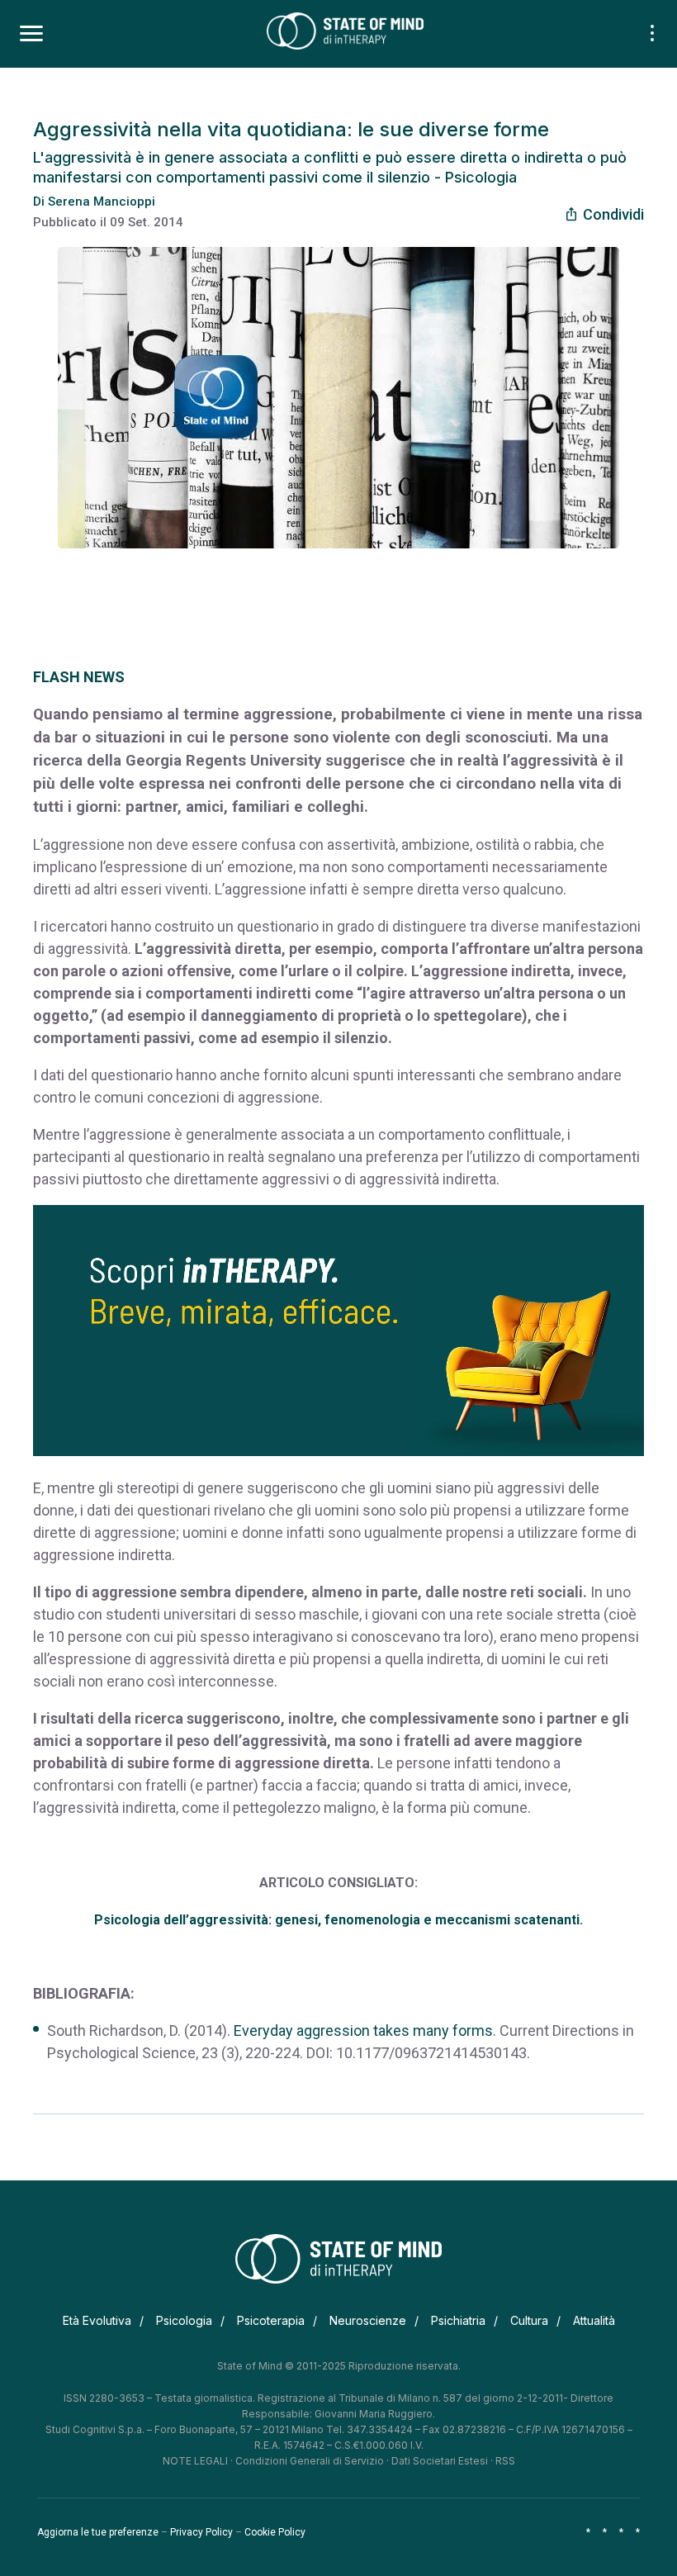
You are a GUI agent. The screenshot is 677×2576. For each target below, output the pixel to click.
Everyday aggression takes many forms (363, 2030)
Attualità (594, 2320)
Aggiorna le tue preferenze (98, 2532)
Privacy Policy (201, 2532)
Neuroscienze (368, 2320)
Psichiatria (458, 2320)
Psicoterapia (271, 2320)
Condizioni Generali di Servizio (310, 2461)
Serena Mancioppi (102, 202)
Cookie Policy (275, 2532)
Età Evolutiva (97, 2320)
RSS (505, 2461)
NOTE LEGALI (195, 2461)
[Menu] (31, 34)
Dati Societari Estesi (440, 2461)
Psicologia (184, 2320)
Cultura (529, 2320)
